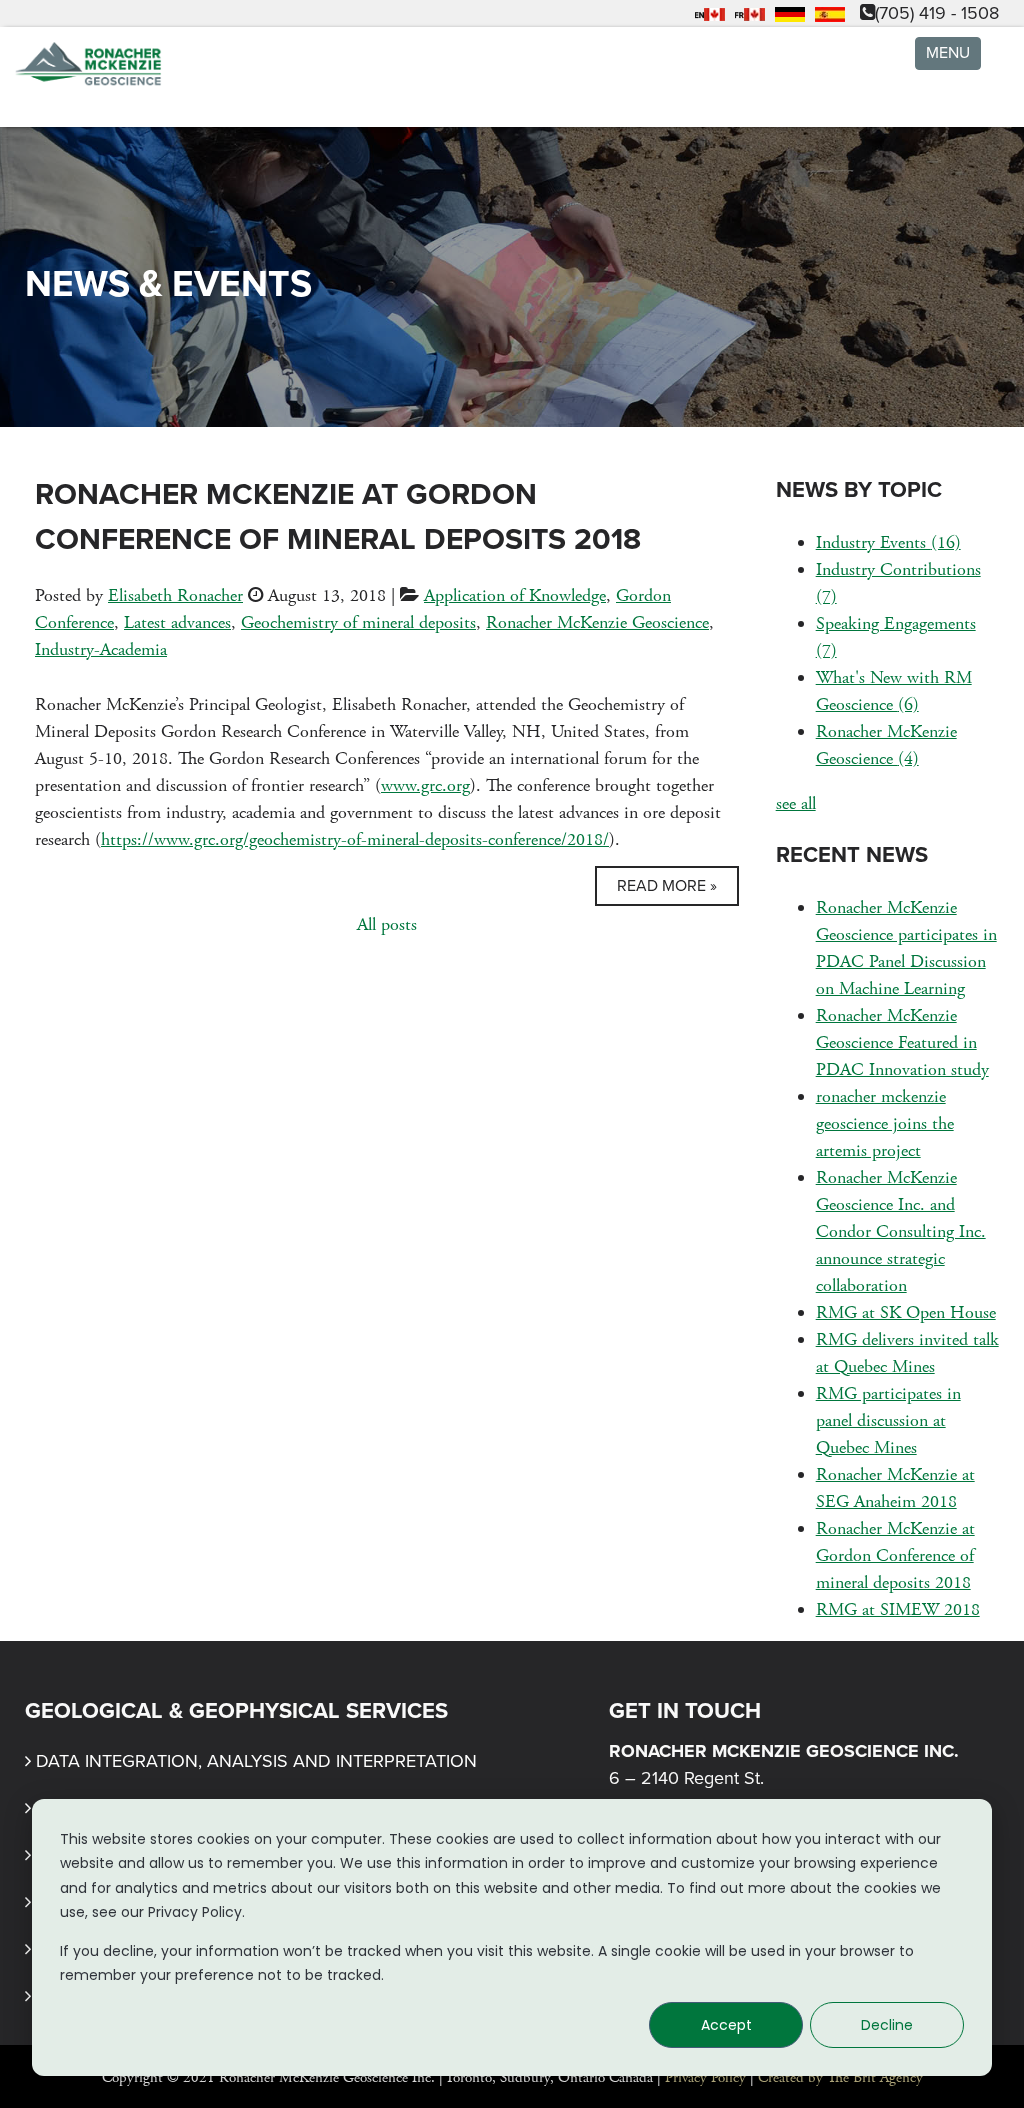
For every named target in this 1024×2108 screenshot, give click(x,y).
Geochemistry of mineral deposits (358, 622)
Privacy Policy (705, 2077)
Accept (726, 2025)
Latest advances (177, 622)
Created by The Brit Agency (840, 2077)
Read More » (667, 886)
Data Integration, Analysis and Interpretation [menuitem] (256, 1761)
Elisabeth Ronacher (175, 595)
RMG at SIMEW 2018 (898, 1609)
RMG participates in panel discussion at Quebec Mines (888, 1420)
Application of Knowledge (515, 595)
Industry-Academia (101, 649)
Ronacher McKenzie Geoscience (597, 622)
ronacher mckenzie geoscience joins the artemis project (885, 1123)
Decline (887, 2025)
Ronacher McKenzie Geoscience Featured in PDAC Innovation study (902, 1042)
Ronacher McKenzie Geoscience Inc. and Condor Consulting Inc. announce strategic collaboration (901, 1231)
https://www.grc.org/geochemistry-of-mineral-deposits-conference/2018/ (355, 839)
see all (796, 803)
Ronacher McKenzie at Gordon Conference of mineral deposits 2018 (895, 1555)
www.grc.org (425, 785)
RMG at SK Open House (906, 1312)
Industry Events (888, 542)
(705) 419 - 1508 (937, 13)
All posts (387, 924)
